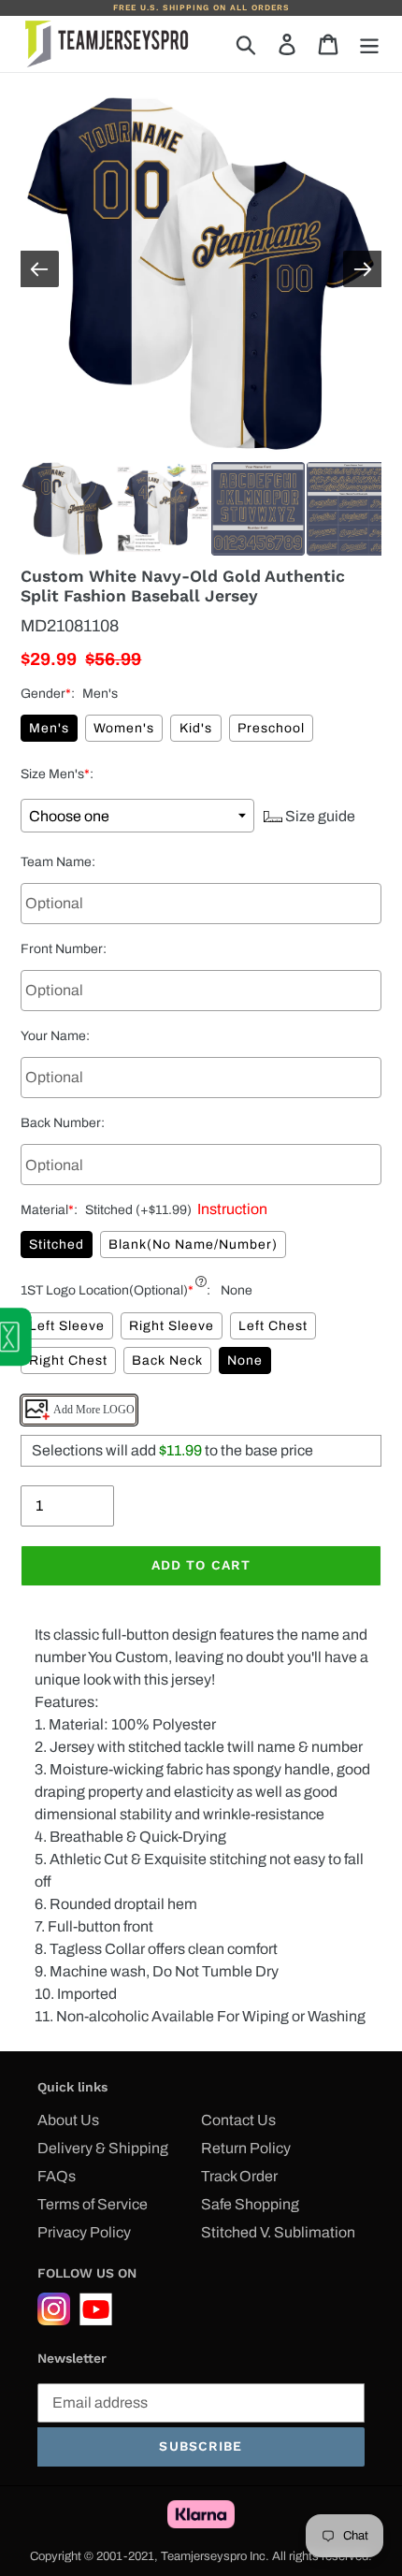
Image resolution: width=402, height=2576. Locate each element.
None (245, 1360)
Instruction (230, 1209)
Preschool (271, 728)
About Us (68, 2120)
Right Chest (68, 1360)
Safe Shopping (250, 2204)
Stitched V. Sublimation (278, 2232)
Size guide (319, 816)
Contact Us (238, 2120)
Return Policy (246, 2148)
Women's (124, 728)
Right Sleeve (172, 1326)
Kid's (196, 728)
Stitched (57, 1245)
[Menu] (369, 44)
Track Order (239, 2176)
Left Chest (273, 1326)
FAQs (57, 2176)
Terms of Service (93, 2204)
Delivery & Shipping (103, 2148)
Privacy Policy (84, 2232)
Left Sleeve (67, 1326)
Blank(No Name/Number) (193, 1245)
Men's (49, 728)
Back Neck (167, 1360)
